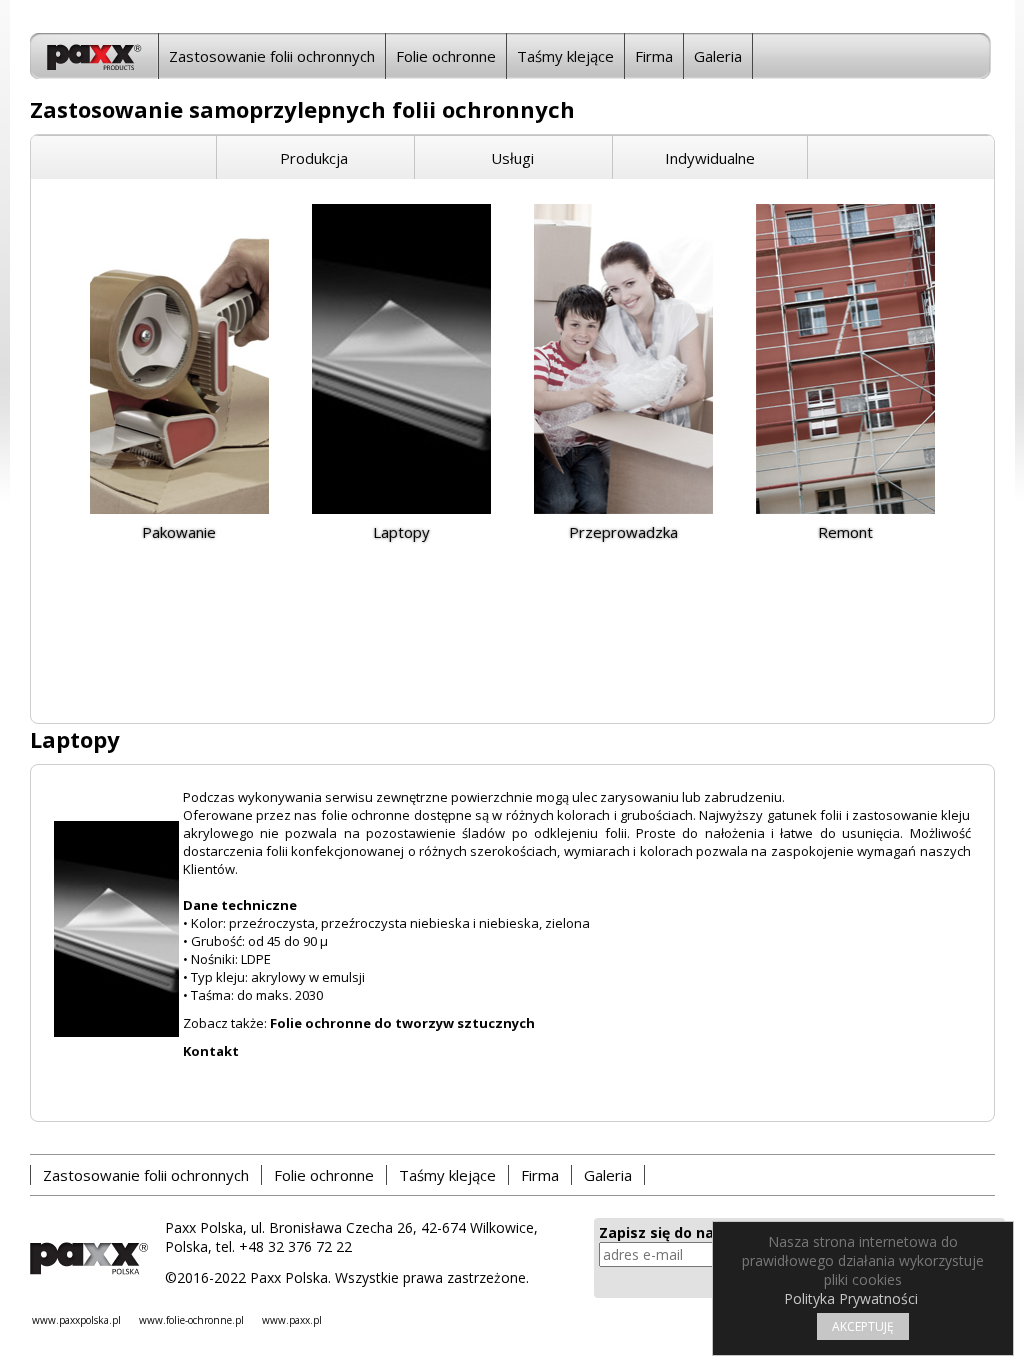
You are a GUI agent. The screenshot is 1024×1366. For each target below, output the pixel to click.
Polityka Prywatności (851, 1298)
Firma (654, 56)
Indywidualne (710, 158)
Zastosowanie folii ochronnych (272, 56)
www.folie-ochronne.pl (191, 1320)
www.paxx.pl (292, 1320)
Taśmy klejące (565, 56)
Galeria (718, 56)
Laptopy (401, 532)
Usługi (512, 158)
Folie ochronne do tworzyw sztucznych (402, 1023)
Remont (845, 532)
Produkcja (314, 158)
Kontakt (211, 1051)
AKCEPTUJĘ (863, 1326)
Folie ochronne (446, 56)
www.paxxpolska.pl (76, 1320)
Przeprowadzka (623, 532)
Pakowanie (179, 532)
